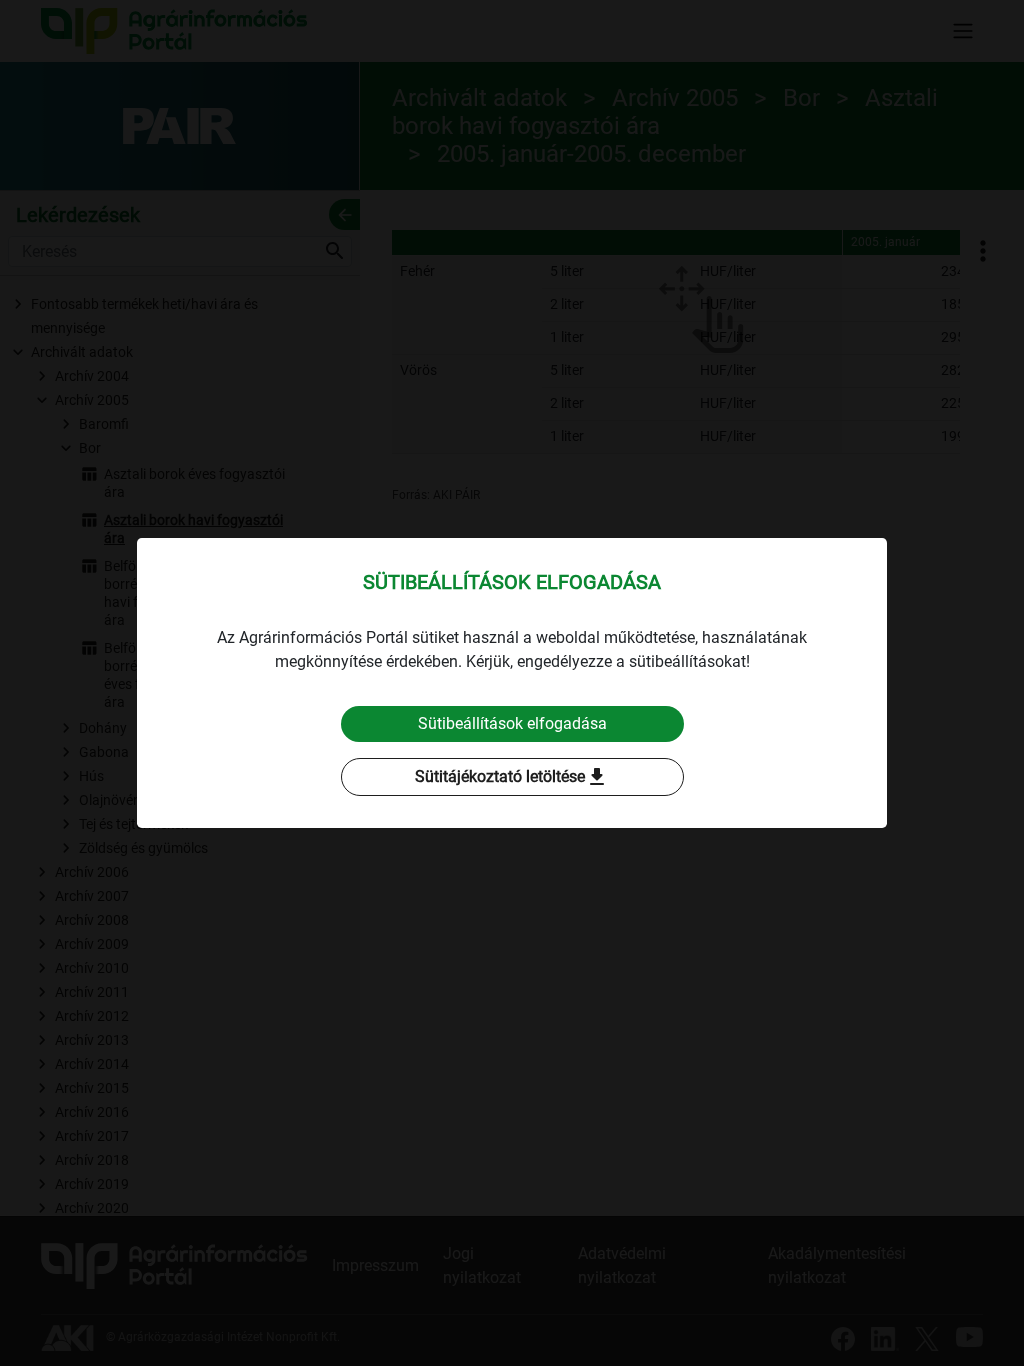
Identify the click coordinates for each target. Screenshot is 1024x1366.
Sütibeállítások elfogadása (512, 723)
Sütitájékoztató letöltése (512, 777)
